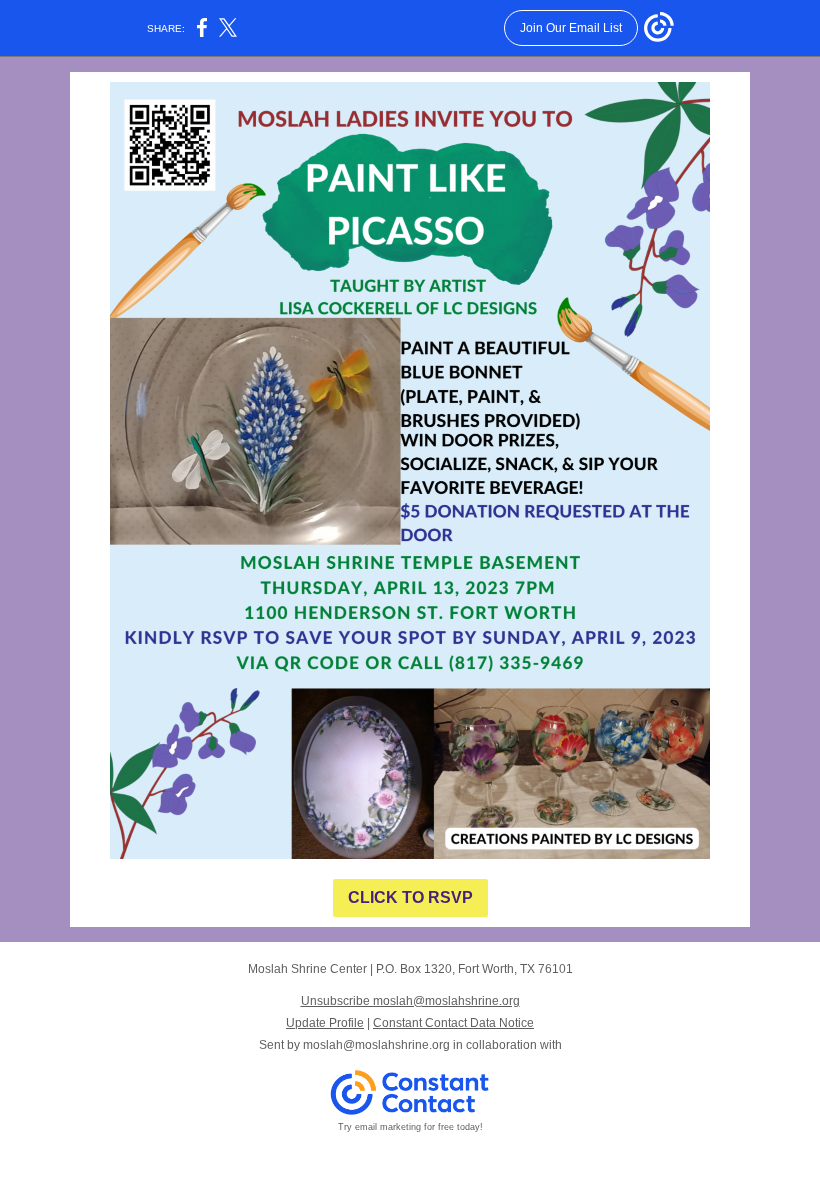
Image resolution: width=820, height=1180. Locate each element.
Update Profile (325, 1023)
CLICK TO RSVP (410, 897)
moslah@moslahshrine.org (376, 1045)
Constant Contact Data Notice (453, 1023)
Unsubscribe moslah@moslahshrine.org (410, 1001)
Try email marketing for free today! (410, 1127)
